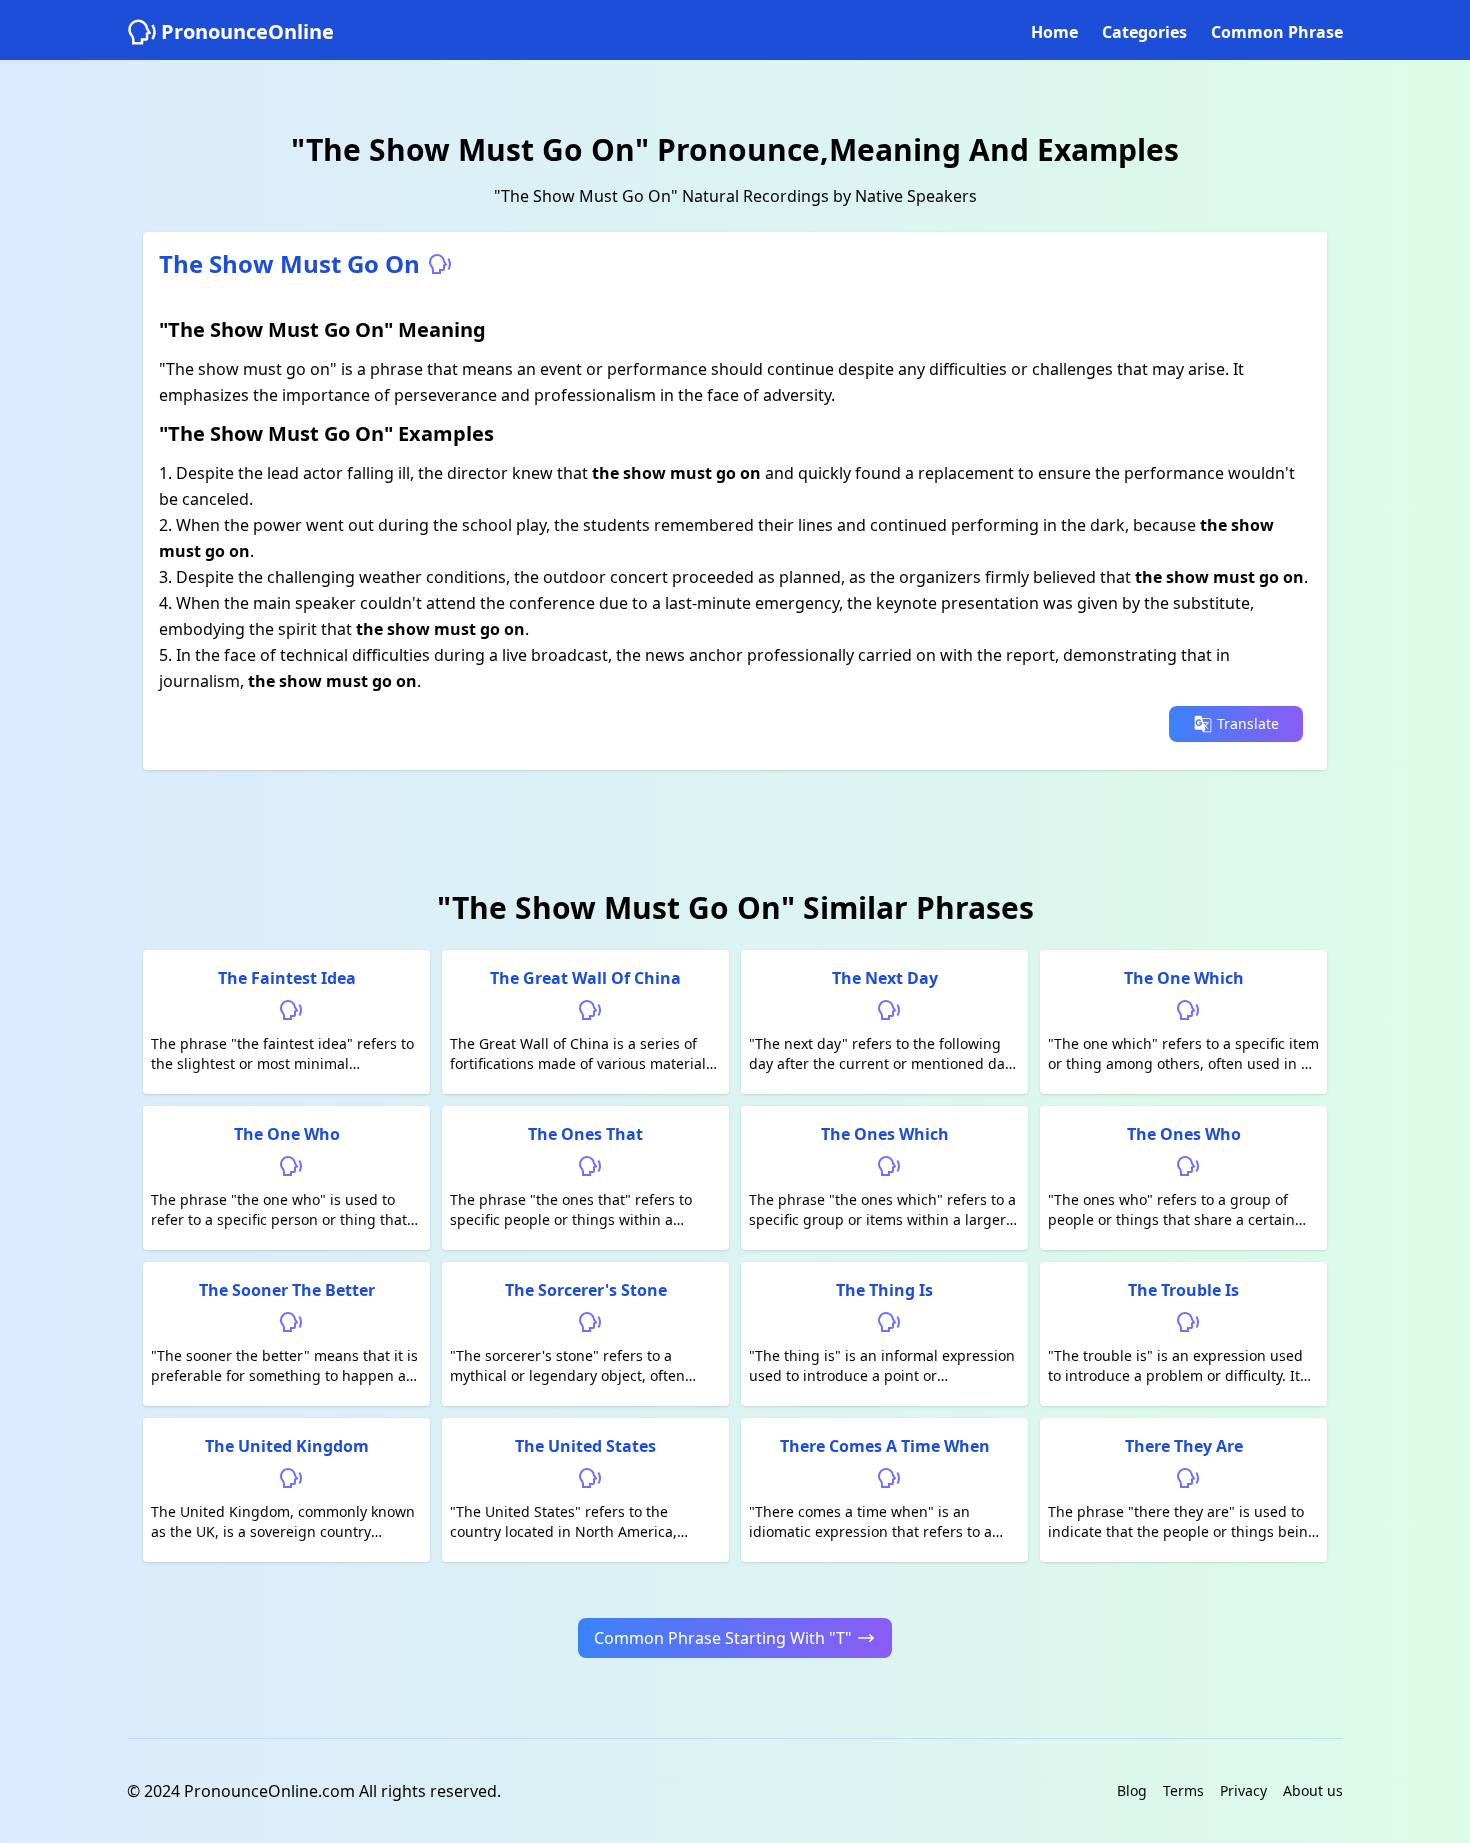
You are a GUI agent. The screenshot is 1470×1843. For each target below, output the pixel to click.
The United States (585, 1446)
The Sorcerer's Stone (586, 1290)
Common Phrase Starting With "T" (723, 1638)
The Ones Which (885, 1134)
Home (1054, 32)
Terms (1183, 1790)
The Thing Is (884, 1290)
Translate (1248, 723)
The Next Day (885, 978)
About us (1313, 1790)
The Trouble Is (1183, 1290)
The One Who (287, 1134)
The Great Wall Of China (585, 978)
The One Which (1184, 978)
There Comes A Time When (885, 1446)
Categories (1144, 32)
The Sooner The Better (287, 1290)
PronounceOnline (247, 31)
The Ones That (585, 1134)
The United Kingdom (287, 1446)
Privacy (1243, 1790)
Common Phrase (1277, 32)
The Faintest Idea (287, 978)
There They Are (1184, 1446)
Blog (1132, 1790)
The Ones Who (1184, 1134)
